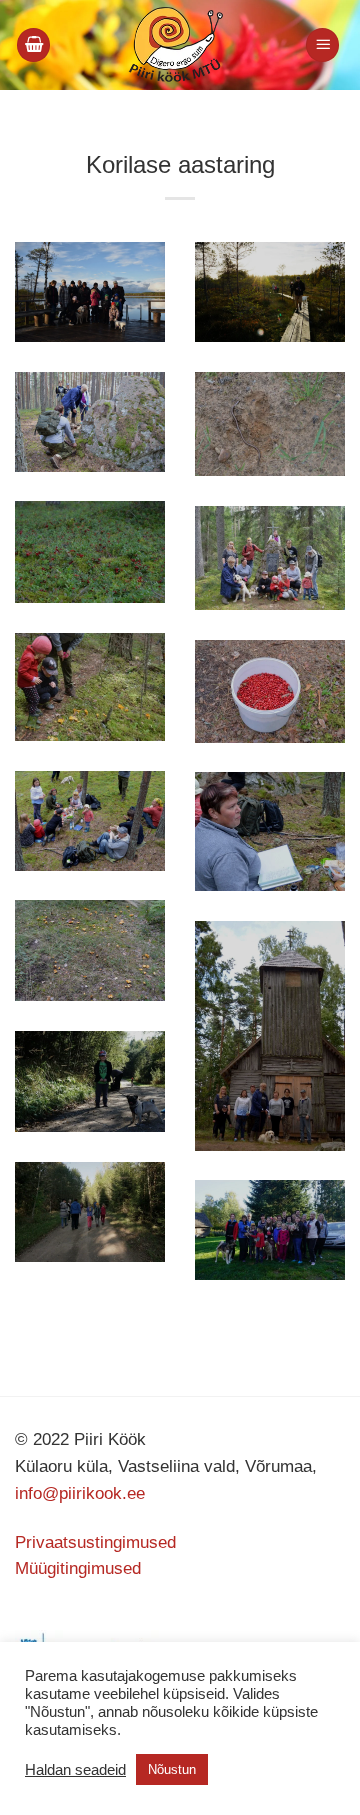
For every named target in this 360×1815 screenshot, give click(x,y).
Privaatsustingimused (95, 1542)
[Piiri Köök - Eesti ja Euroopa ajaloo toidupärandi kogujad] (175, 45)
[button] (34, 45)
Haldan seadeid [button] (75, 1770)
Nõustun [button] (172, 1769)
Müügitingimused (78, 1568)
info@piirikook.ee (80, 1493)
